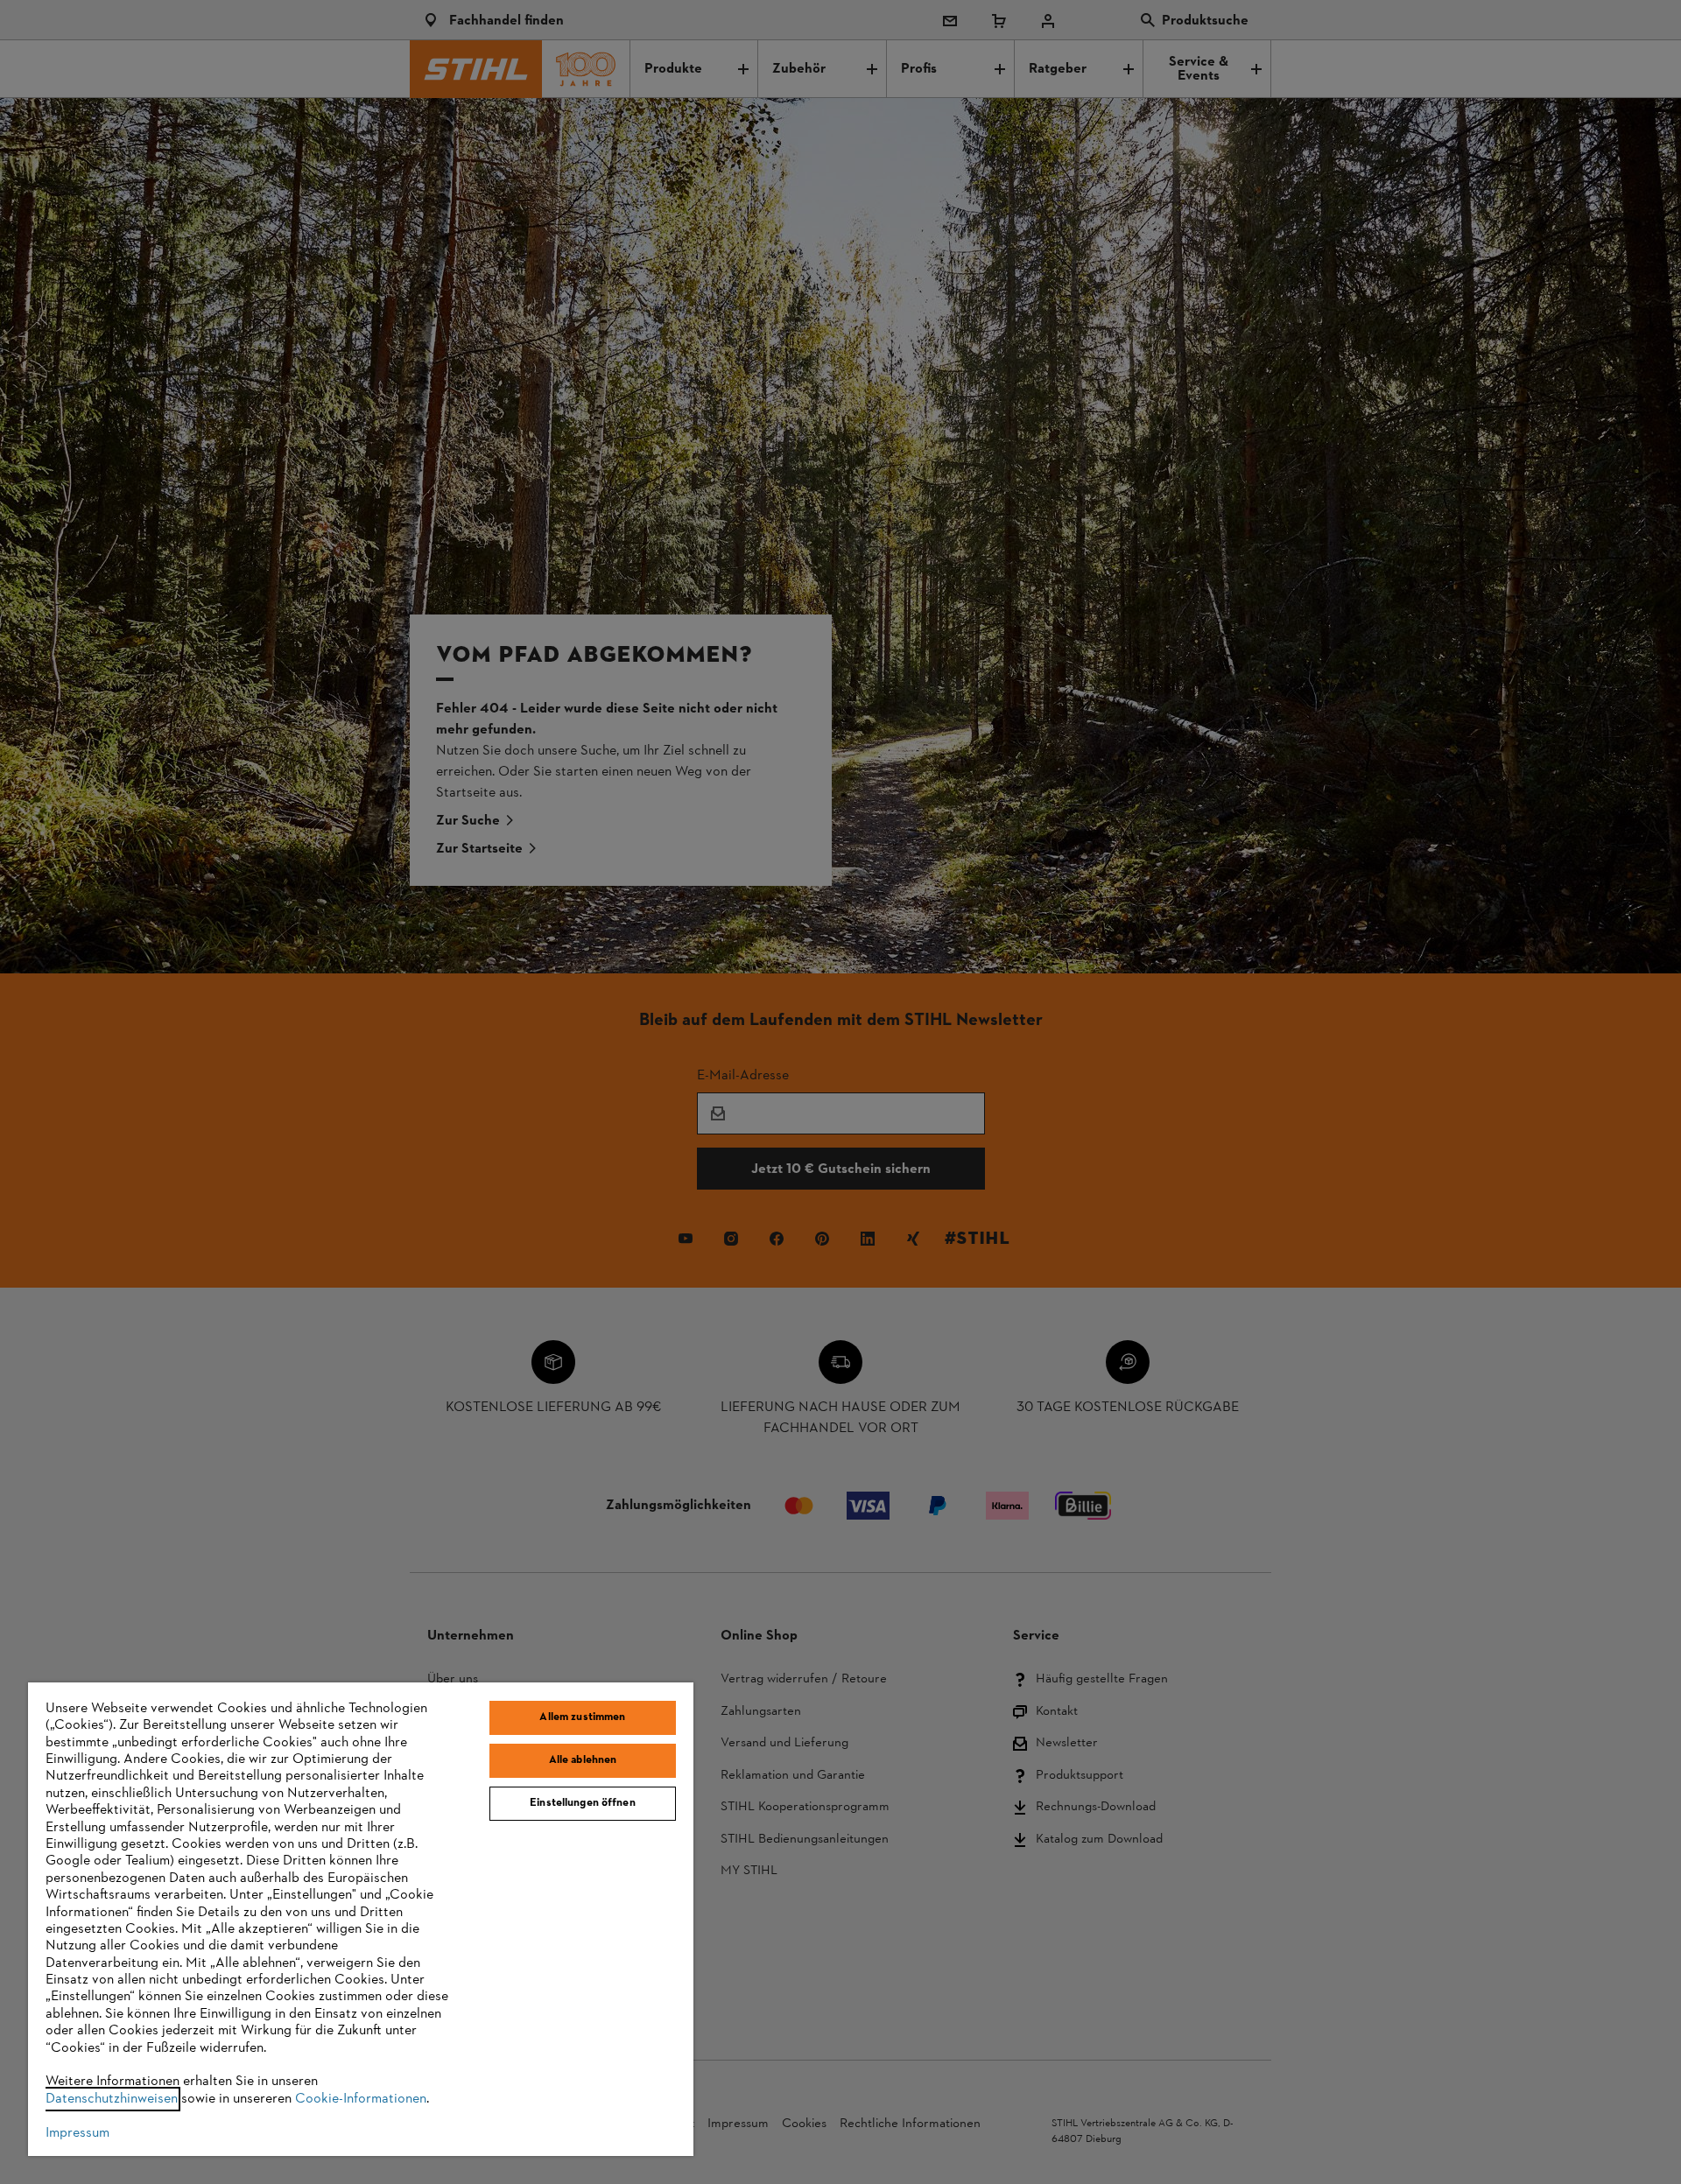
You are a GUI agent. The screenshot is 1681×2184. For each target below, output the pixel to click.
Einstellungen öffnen (583, 1803)
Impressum (77, 2133)
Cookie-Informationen (361, 2099)
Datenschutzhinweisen (112, 2099)
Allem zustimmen (582, 1717)
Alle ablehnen (583, 1760)
